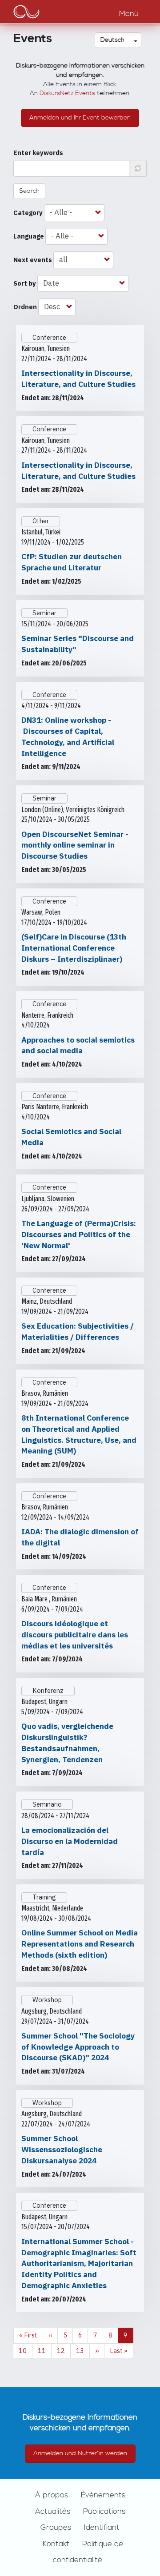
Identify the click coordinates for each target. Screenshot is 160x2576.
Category (28, 213)
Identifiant (102, 2528)
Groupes (56, 2528)
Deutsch (112, 40)
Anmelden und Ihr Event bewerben (80, 118)
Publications (104, 2512)
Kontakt (56, 2544)
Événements (103, 2495)
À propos (52, 2495)
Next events (33, 260)
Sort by (25, 283)
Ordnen (25, 307)
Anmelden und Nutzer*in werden (80, 2453)
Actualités (53, 2512)
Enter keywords (38, 153)
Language (29, 236)
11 (45, 2351)
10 (26, 2351)
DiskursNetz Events (67, 93)
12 (64, 2351)
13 (83, 2351)
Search (29, 191)
